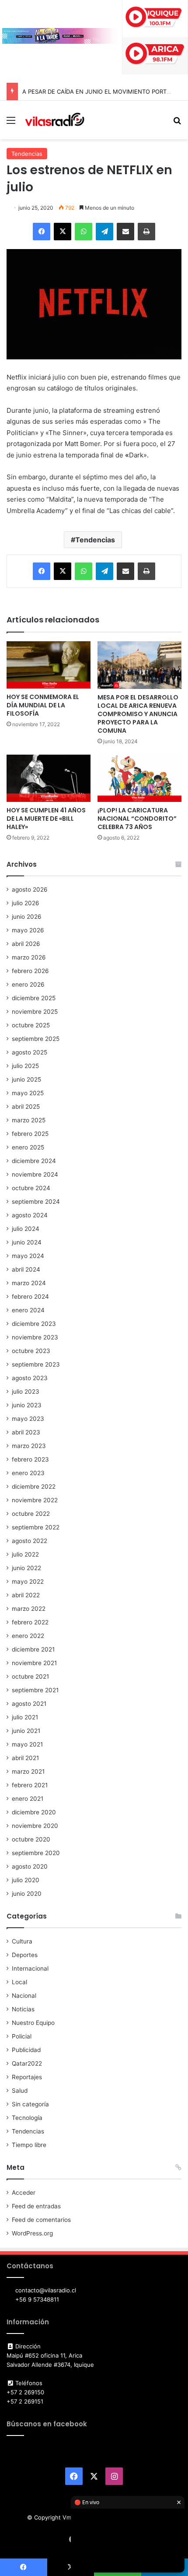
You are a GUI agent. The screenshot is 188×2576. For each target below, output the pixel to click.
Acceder (24, 2193)
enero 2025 (28, 1147)
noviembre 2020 (35, 1826)
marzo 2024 (29, 1283)
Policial (22, 2036)
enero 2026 (28, 984)
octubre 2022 (31, 1514)
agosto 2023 (30, 1378)
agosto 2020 (30, 1866)
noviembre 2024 (35, 1174)
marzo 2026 (29, 957)
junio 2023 (27, 1405)
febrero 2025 (30, 1134)
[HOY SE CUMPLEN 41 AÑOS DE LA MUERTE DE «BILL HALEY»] (49, 778)
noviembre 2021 (34, 1663)
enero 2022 (28, 1636)
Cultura (22, 1941)
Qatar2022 (27, 2063)
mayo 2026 (28, 930)
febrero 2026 (30, 971)
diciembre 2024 (34, 1161)
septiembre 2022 (36, 1527)
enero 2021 (28, 1799)
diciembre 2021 (33, 1649)
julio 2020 (26, 1880)
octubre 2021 (30, 1676)
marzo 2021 (28, 1771)
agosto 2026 (30, 889)
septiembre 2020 (36, 1853)
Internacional (30, 1968)
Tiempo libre (29, 2145)
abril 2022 (26, 1595)
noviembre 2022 (35, 1500)
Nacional (24, 1996)
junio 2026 (27, 917)
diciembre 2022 (34, 1487)
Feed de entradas (36, 2206)
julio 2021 (25, 1717)
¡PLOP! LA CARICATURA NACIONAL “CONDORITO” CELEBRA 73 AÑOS (137, 819)
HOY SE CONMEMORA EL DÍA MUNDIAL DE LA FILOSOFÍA (43, 705)
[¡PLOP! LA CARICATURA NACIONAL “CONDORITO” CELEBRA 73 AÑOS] (139, 778)
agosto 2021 (29, 1704)
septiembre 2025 (36, 1039)
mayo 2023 (28, 1419)
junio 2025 (26, 1079)
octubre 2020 (31, 1839)
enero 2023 (28, 1473)
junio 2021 (26, 1731)
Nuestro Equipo (33, 2023)
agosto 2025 (30, 1052)
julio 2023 (26, 1392)
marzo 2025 (29, 1120)
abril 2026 (26, 944)
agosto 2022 (30, 1541)
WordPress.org (32, 2233)
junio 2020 (27, 1894)
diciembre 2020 (34, 1812)
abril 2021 (25, 1758)
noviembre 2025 (35, 1012)
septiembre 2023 (36, 1364)
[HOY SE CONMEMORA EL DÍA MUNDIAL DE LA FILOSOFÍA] (49, 665)
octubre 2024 (31, 1188)
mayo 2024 (28, 1256)
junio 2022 (26, 1568)
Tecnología (27, 2118)
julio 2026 (26, 903)
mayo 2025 (28, 1093)
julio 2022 (25, 1554)
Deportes (25, 1955)
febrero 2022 (30, 1622)
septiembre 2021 (35, 1690)
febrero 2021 (30, 1785)
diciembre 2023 (34, 1324)
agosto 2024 (30, 1215)
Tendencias (27, 154)
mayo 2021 (27, 1744)
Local (19, 1982)
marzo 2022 (29, 1609)
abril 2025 (26, 1107)
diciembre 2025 (34, 998)
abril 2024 (26, 1269)
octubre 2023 (31, 1351)
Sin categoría (30, 2104)
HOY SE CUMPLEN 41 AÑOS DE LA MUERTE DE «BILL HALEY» (46, 819)
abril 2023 (26, 1432)
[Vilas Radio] (55, 120)
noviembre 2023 (35, 1337)
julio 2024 (26, 1229)
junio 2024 (27, 1242)
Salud (20, 2091)
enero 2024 (28, 1310)
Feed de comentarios (41, 2220)
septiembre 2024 (36, 1202)
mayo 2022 (28, 1581)
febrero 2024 (30, 1297)
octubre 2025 (31, 1025)
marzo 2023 (29, 1446)
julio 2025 (25, 1066)
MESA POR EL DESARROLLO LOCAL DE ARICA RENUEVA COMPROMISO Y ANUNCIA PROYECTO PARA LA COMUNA (138, 714)
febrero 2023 (30, 1459)
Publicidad (26, 2050)
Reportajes (27, 2077)
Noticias (23, 2009)
